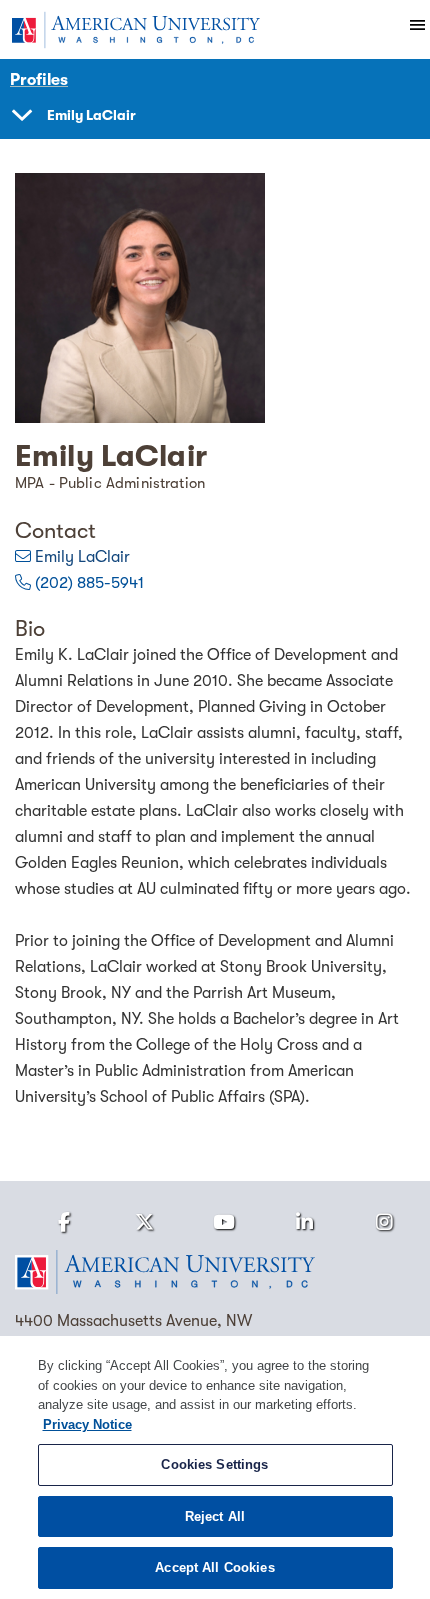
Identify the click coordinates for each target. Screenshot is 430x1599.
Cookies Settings (214, 1464)
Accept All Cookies (214, 1567)
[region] (215, 1467)
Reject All (215, 1516)
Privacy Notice (87, 1424)
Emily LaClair (82, 557)
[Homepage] (215, 1272)
